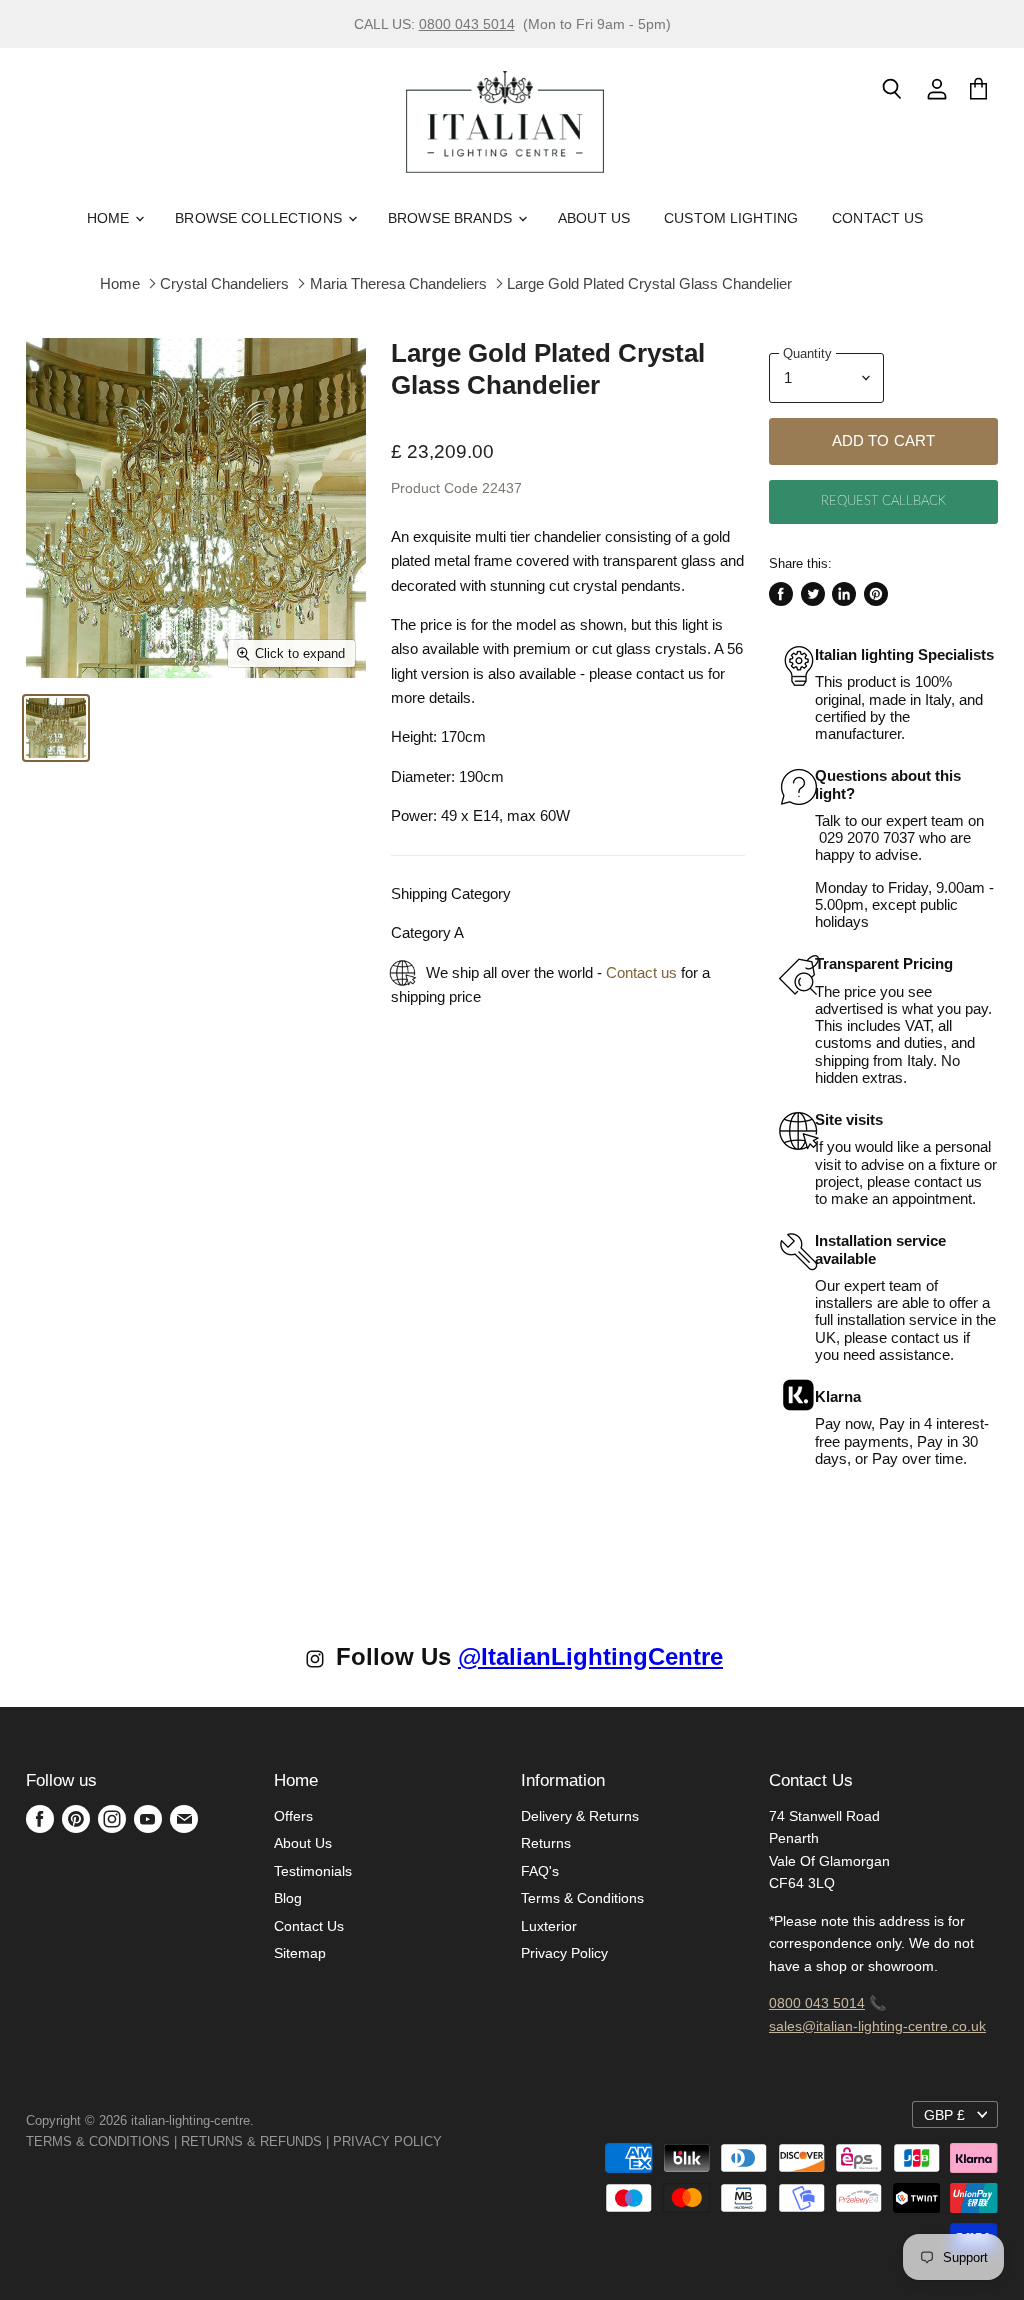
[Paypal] (448, 2141)
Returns (546, 1843)
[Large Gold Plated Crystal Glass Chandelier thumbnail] (56, 728)
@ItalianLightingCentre (590, 1656)
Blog (288, 1898)
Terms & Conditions (582, 1898)
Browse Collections (260, 218)
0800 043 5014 (467, 24)
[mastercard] (452, 2141)
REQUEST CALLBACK (883, 501)
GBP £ (944, 2115)
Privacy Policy (564, 1953)
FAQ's (540, 1871)
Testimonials (313, 1871)
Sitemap (300, 1953)
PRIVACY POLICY (387, 2141)
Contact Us (877, 218)
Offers (293, 1816)
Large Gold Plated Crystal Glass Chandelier (649, 283)
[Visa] (444, 2141)
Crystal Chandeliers (224, 283)
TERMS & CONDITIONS (98, 2141)
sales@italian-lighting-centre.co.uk (877, 2026)
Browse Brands (452, 218)
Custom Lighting (731, 218)
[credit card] (456, 2141)
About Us (594, 218)
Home (110, 218)
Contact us (641, 972)
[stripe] (464, 2141)
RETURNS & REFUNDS (251, 2141)
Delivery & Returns (580, 1816)
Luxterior (549, 1926)
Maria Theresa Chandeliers (398, 283)
